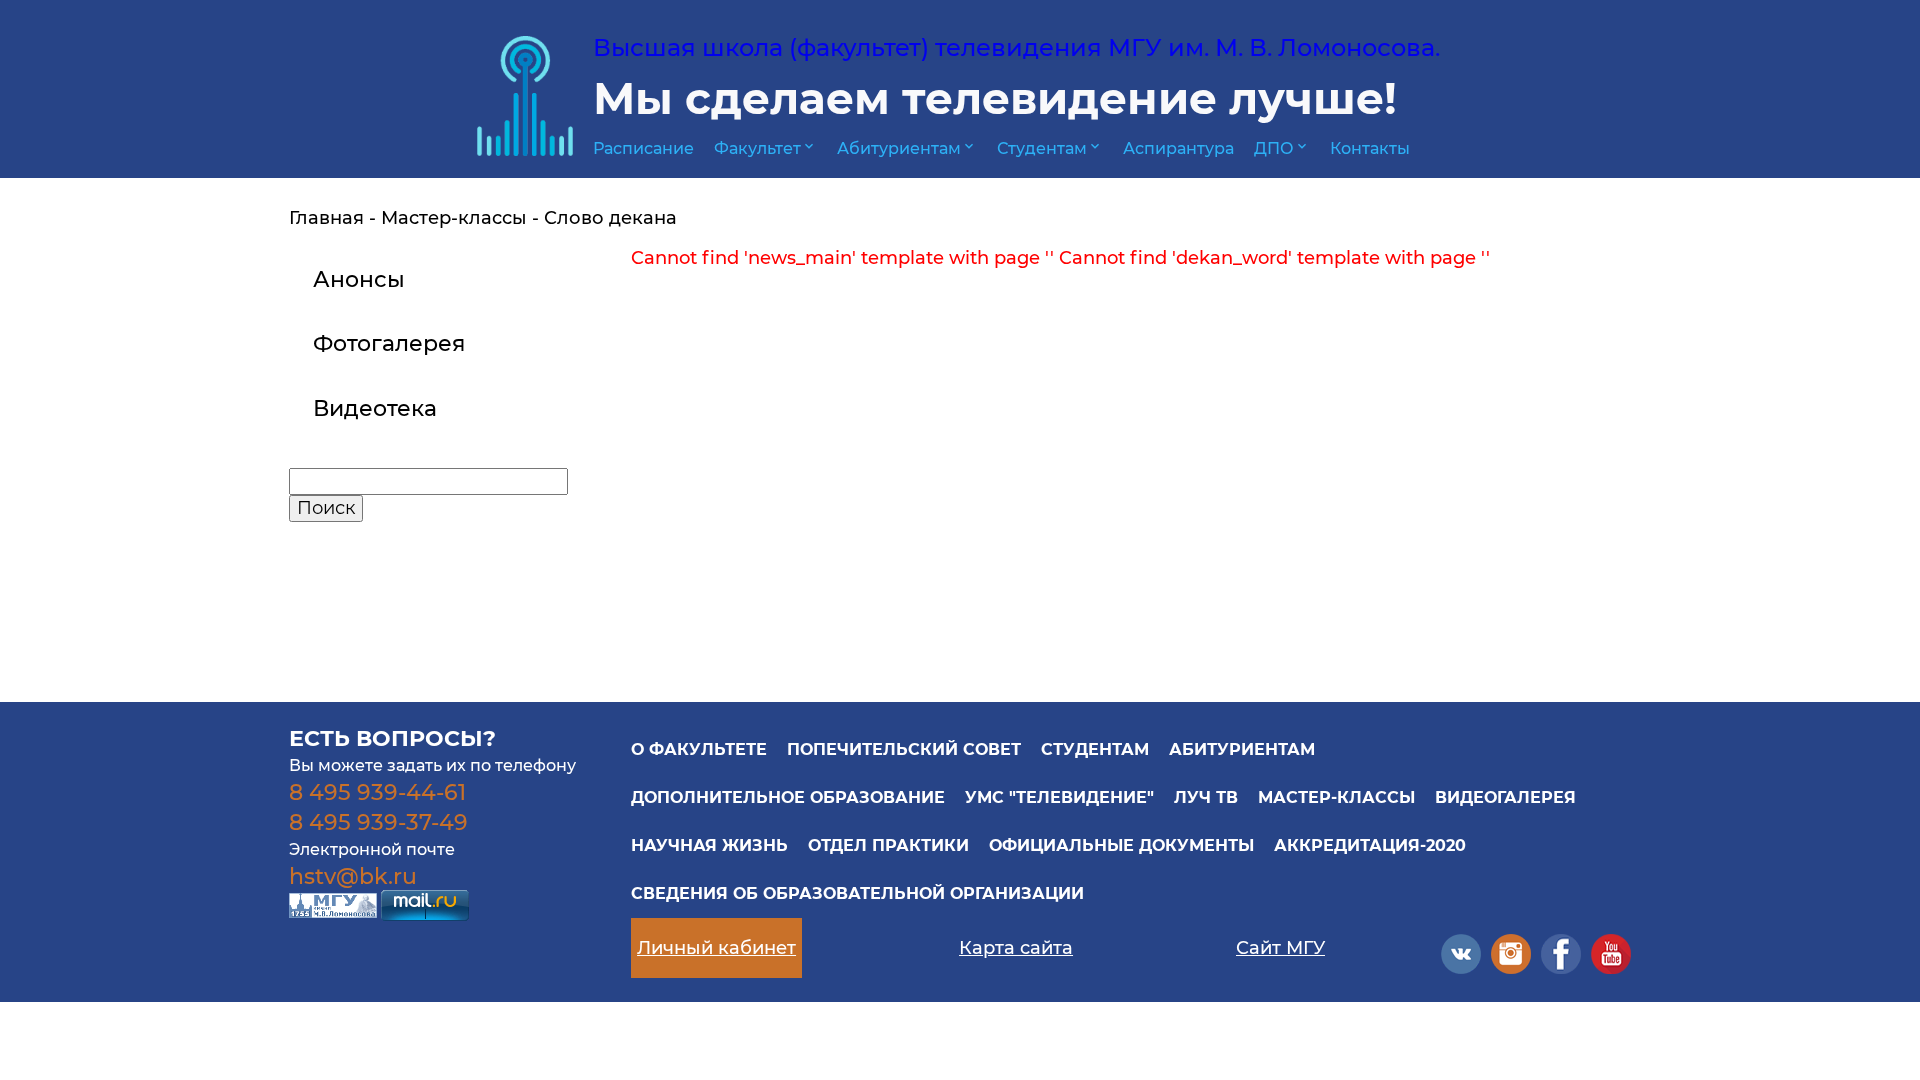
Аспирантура (1178, 148)
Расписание (643, 148)
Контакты (1370, 148)
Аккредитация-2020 (1370, 845)
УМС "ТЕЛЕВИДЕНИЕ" (1059, 797)
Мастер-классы (454, 218)
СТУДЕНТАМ (1095, 749)
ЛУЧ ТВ (1206, 797)
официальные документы (1121, 845)
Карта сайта (1016, 948)
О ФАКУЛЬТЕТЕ (699, 749)
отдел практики (888, 845)
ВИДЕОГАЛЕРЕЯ (1505, 797)
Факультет (765, 148)
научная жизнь (709, 845)
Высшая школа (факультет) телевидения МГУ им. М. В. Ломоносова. (1016, 47)
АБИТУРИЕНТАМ (1242, 749)
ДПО (1282, 148)
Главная (326, 218)
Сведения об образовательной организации (857, 893)
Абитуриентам (907, 148)
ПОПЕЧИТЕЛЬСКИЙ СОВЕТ (904, 749)
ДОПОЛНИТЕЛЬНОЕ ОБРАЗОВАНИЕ (788, 797)
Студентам (1050, 148)
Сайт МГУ (1280, 948)
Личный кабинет (716, 948)
